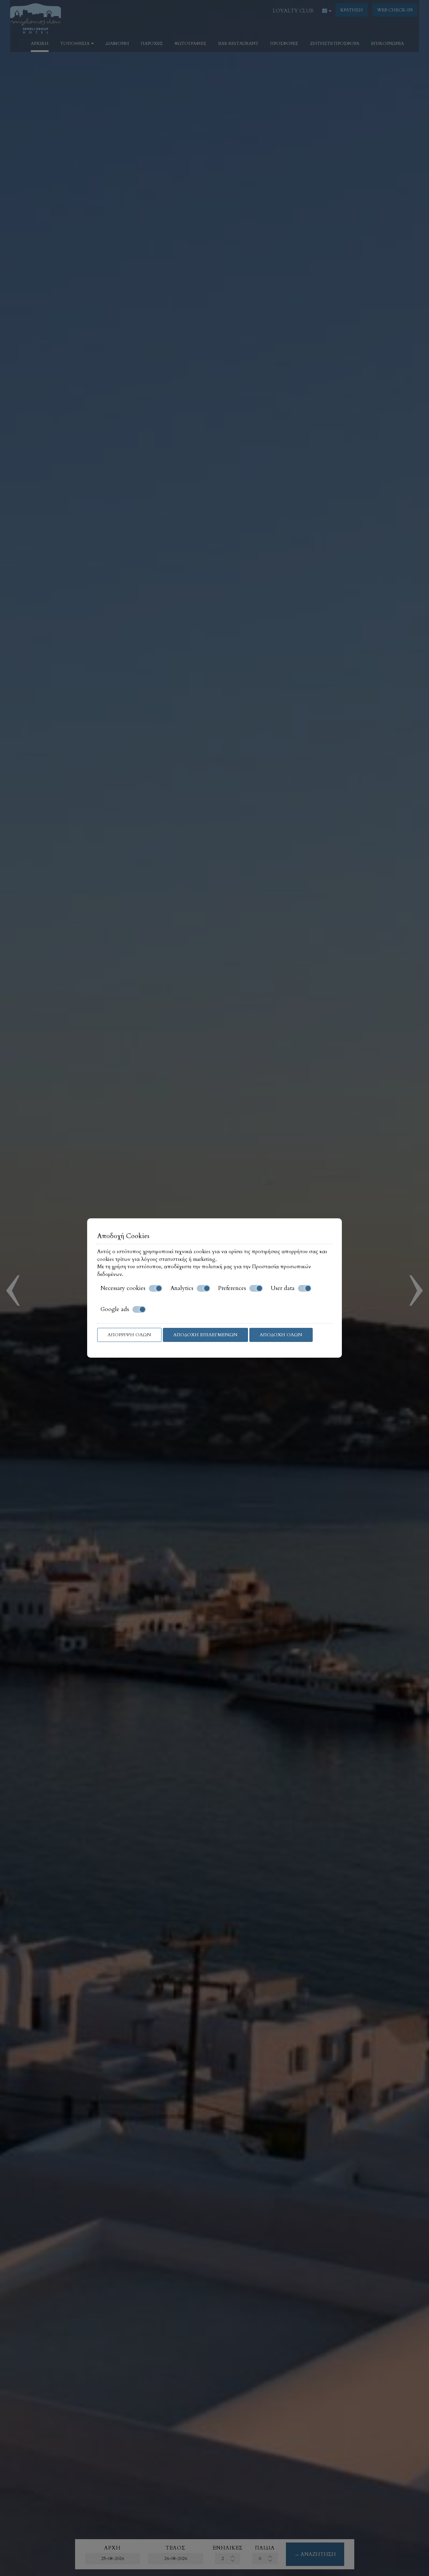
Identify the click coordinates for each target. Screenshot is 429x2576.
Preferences (232, 1288)
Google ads (115, 1309)
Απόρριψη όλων (129, 1335)
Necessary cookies (123, 1288)
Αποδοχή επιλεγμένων (205, 1335)
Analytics (182, 1288)
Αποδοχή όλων (281, 1335)
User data (283, 1288)
